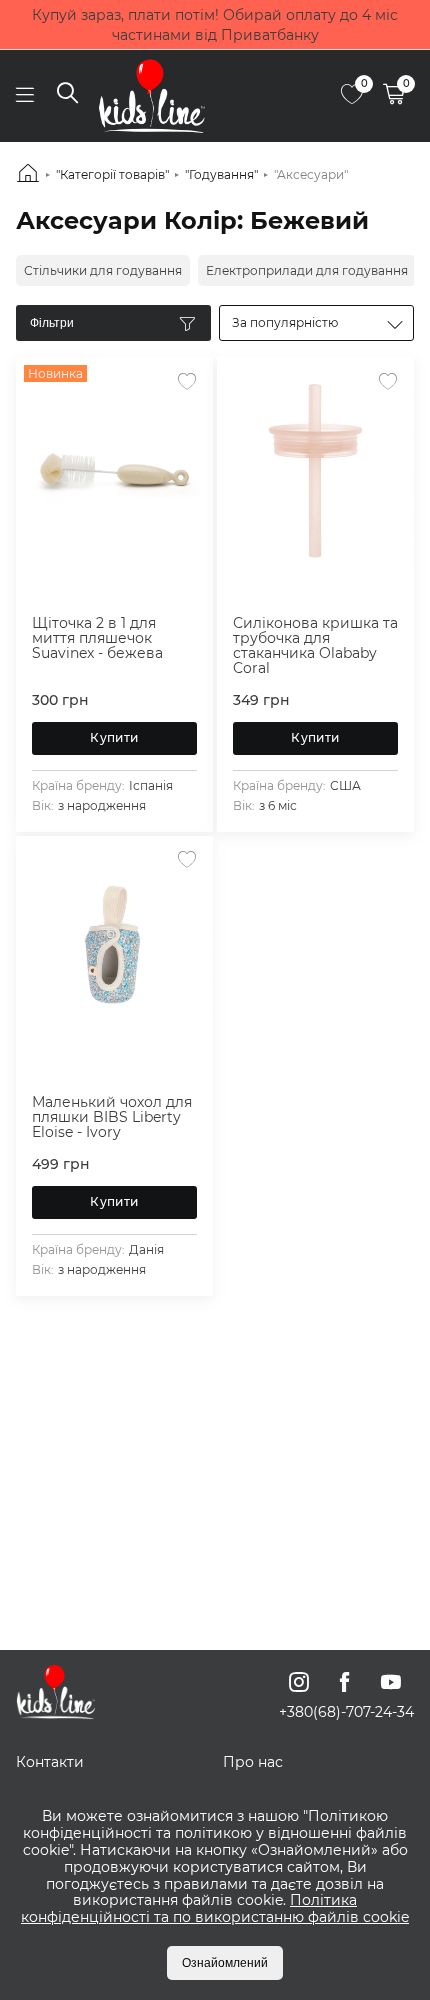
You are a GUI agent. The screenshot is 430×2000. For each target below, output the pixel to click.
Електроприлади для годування (307, 270)
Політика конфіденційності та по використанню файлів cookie (215, 1908)
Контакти (50, 1762)
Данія (146, 1249)
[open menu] (24, 95)
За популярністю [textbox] (285, 322)
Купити (114, 737)
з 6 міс (278, 805)
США (345, 785)
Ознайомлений (225, 1963)
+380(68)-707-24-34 (346, 1712)
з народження (102, 805)
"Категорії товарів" (112, 174)
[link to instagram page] (299, 1682)
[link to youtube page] (391, 1682)
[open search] (67, 96)
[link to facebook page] (345, 1682)
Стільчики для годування (103, 270)
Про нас (253, 1762)
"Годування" (221, 174)
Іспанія (151, 785)
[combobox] (316, 323)
